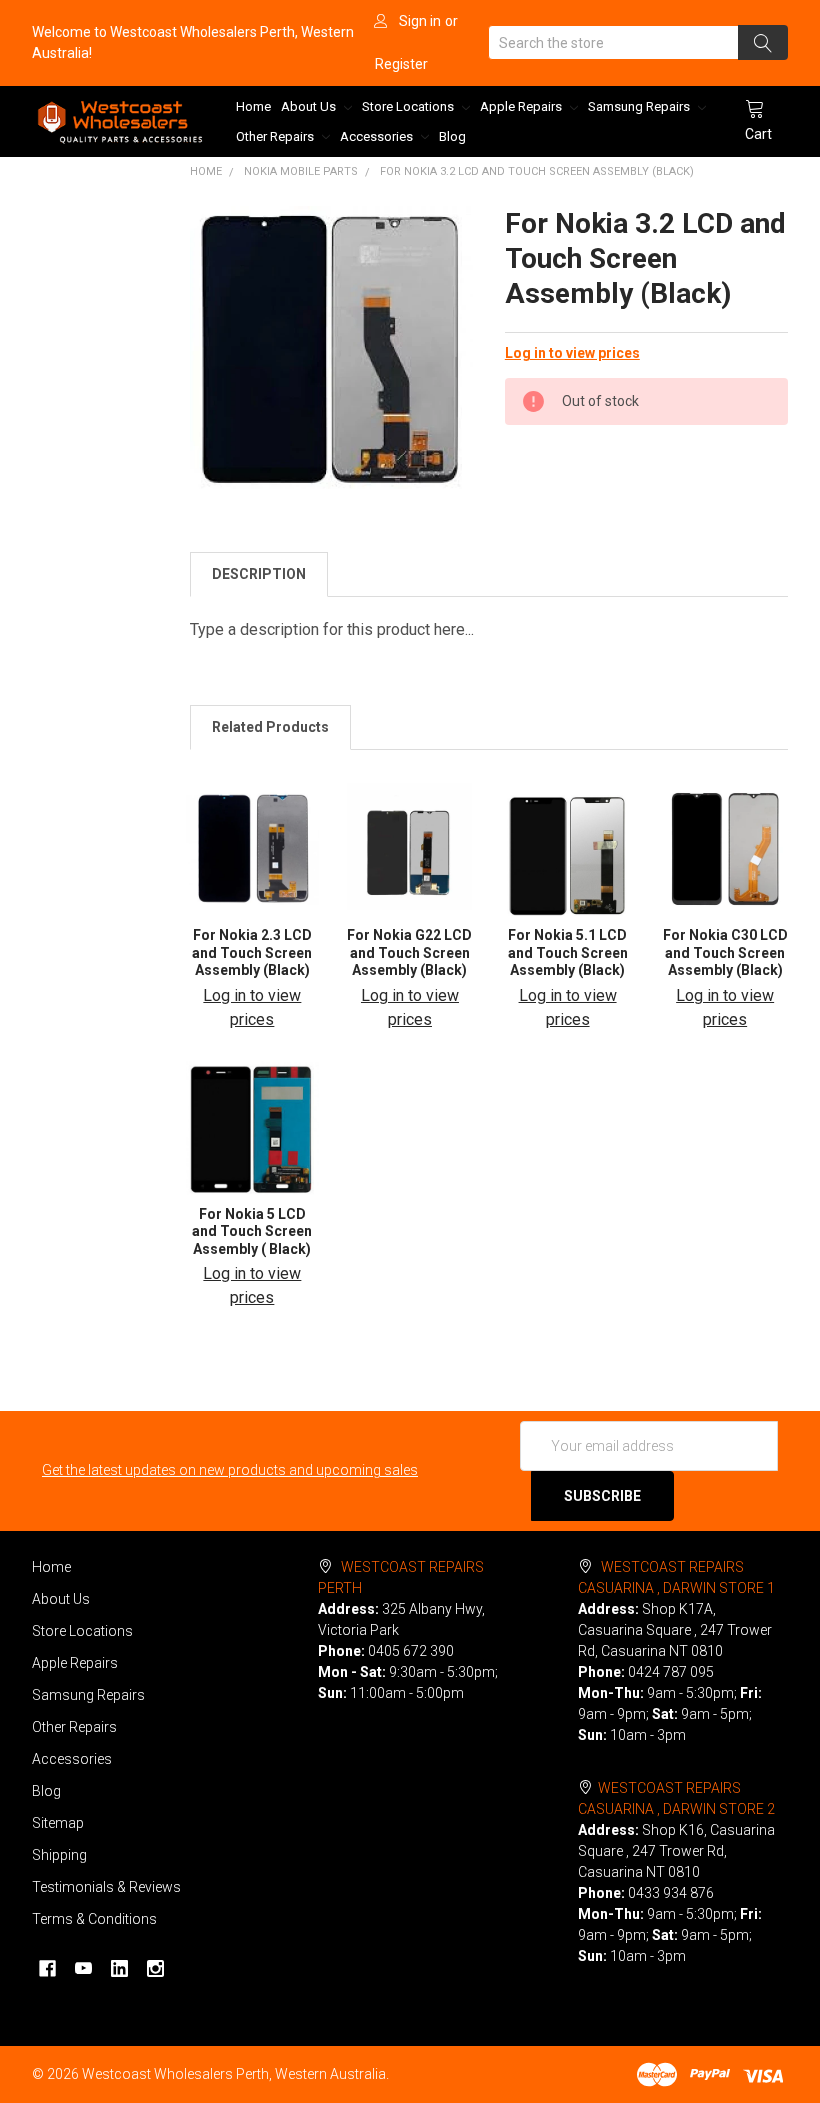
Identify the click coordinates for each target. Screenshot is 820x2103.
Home (253, 106)
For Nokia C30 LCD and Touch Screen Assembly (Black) (725, 952)
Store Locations (409, 106)
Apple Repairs (522, 106)
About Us (310, 106)
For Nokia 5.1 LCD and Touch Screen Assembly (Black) (568, 952)
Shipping (59, 1855)
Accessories (378, 136)
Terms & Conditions (94, 1919)
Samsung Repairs (640, 106)
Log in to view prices (572, 353)
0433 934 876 (671, 1893)
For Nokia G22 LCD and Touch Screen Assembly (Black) (409, 952)
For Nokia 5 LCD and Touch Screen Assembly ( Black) (252, 1231)
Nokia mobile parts (301, 171)
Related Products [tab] (270, 727)
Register (401, 64)
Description (259, 574)
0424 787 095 (671, 1672)
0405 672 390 (411, 1651)
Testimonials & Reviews (106, 1887)
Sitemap (58, 1823)
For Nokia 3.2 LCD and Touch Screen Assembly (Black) (537, 171)
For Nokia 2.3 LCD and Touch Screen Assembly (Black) (252, 952)
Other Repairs (276, 136)
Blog (452, 136)
